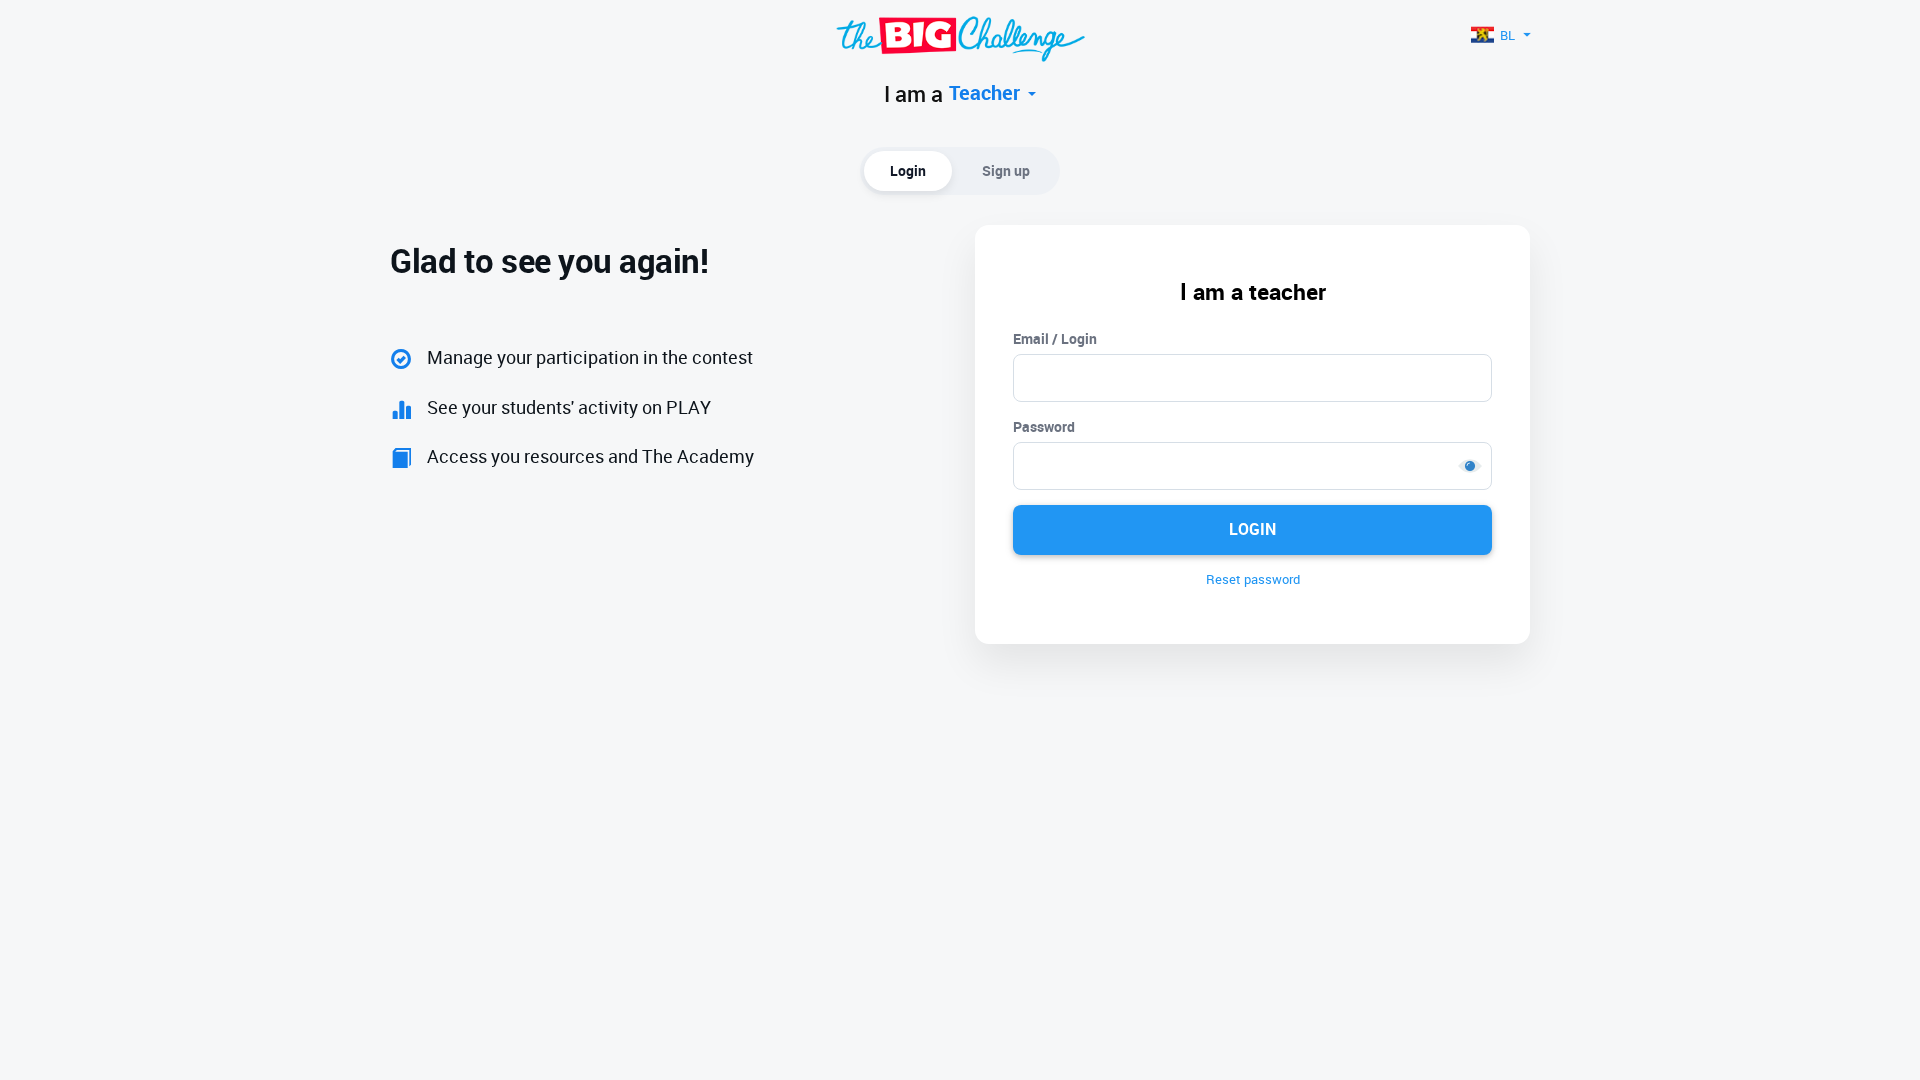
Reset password (1253, 579)
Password (1044, 426)
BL (1507, 35)
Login (908, 170)
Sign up (1006, 170)
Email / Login (1055, 338)
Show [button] (1470, 466)
